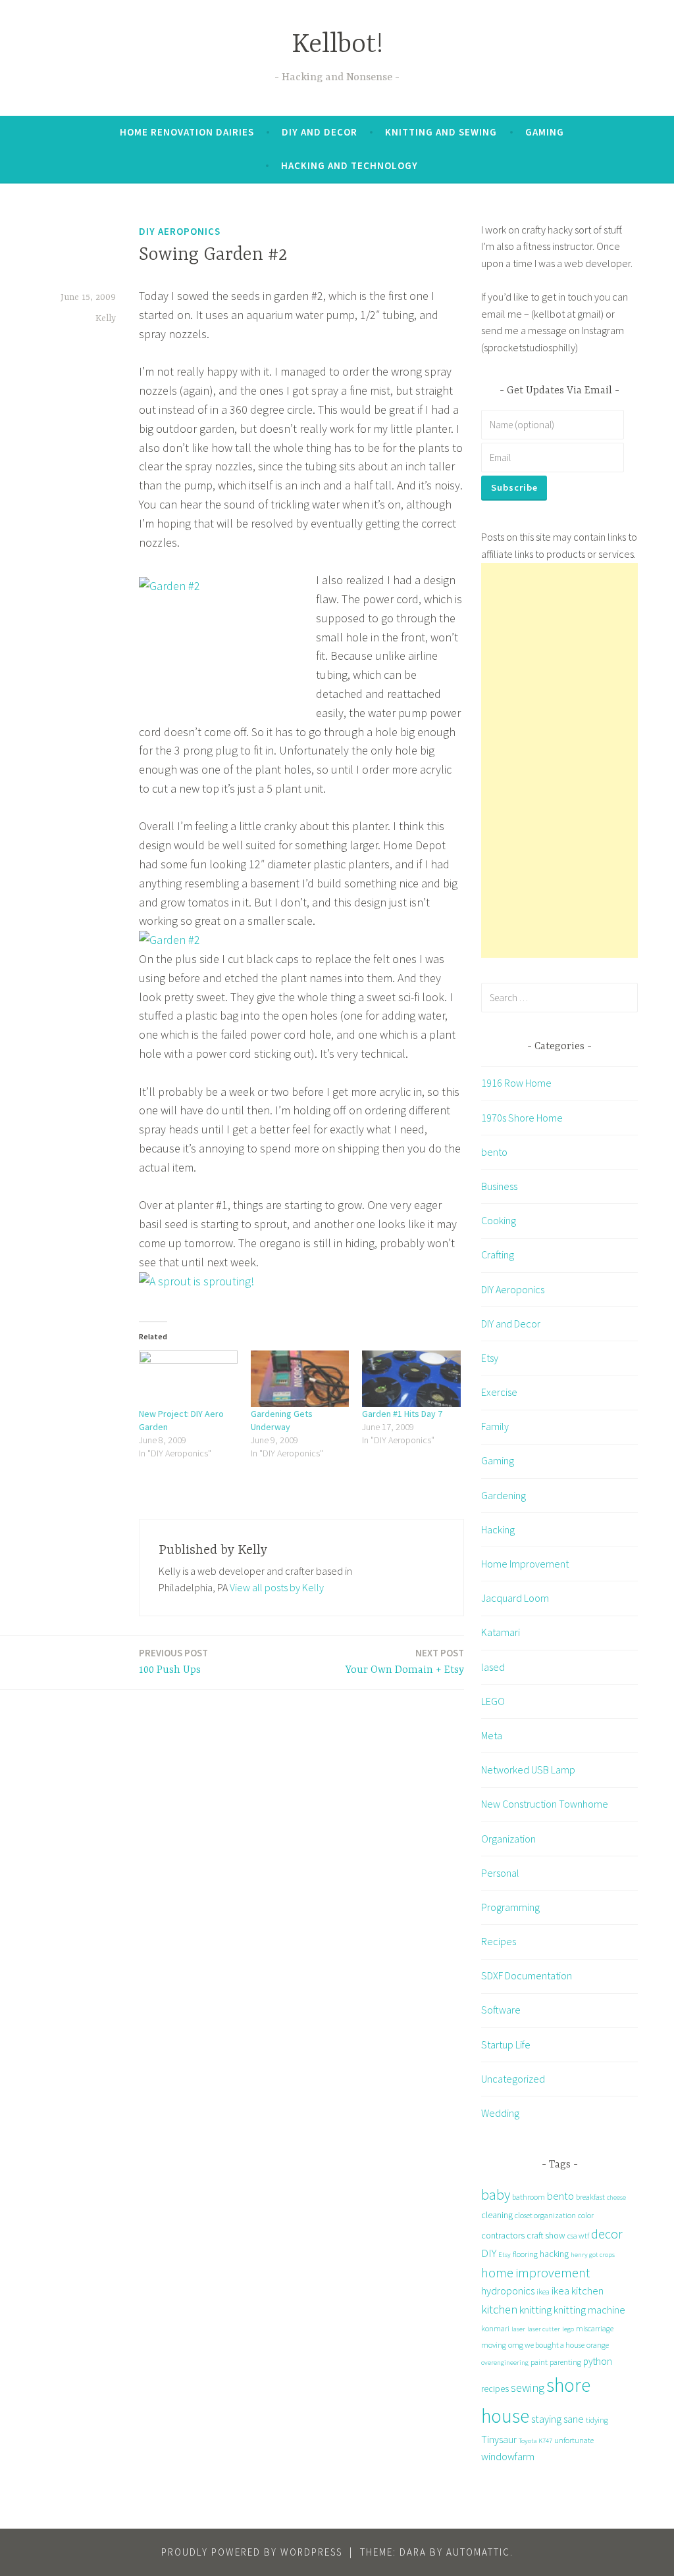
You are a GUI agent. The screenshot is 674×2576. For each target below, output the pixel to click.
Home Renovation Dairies (187, 132)
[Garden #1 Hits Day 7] (411, 1378)
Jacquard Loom (515, 1598)
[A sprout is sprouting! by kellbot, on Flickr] (196, 1281)
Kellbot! (337, 45)
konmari (495, 2328)
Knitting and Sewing (441, 132)
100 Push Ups (173, 1661)
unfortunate (574, 2440)
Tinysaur (499, 2439)
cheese (616, 2197)
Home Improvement (525, 1564)
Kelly (106, 318)
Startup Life (506, 2044)
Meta (492, 1735)
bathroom (529, 2197)
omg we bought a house (546, 2345)
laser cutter (544, 2329)
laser (518, 2329)
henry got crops (593, 2255)
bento (494, 1152)
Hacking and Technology (350, 165)
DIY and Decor (320, 132)
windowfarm (508, 2456)
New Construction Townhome (545, 1804)
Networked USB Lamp (528, 1770)
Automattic (478, 2552)
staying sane (557, 2419)
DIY (489, 2253)
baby (496, 2195)
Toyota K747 (535, 2441)
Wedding (500, 2113)
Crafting (498, 1254)
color (586, 2215)
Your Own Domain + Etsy (405, 1661)
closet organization (545, 2215)
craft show (546, 2235)
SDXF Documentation (527, 1975)
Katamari (501, 1632)
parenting (565, 2362)
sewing (528, 2388)
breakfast (590, 2197)
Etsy (490, 1358)
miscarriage (595, 2328)
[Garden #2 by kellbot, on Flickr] (169, 940)
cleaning (497, 2215)
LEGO (493, 1701)
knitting (535, 2310)
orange (598, 2345)
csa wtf (578, 2236)
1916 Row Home (516, 1083)
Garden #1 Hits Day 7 (402, 1414)
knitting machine (589, 2310)
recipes (495, 2389)
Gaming (545, 132)
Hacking (498, 1529)
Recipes (499, 1941)
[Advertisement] (559, 760)
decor (607, 2234)
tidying (597, 2420)
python (598, 2361)
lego (568, 2329)
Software (501, 2010)
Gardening (504, 1495)
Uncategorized (513, 2079)
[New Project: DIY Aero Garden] (188, 1378)
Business (499, 1186)
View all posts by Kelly (277, 1587)
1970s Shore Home (522, 1118)
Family (495, 1426)
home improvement (535, 2272)
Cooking (499, 1220)
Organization (508, 1839)
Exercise (499, 1392)
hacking (554, 2254)
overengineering (505, 2363)
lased (493, 1667)
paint (539, 2362)
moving (494, 2345)
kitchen (499, 2309)
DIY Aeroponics (180, 231)
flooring (525, 2254)
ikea (543, 2291)
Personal (500, 1873)
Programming (510, 1907)
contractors (503, 2235)
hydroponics (508, 2291)
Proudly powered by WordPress (252, 2552)
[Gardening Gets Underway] (300, 1378)
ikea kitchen (578, 2291)
